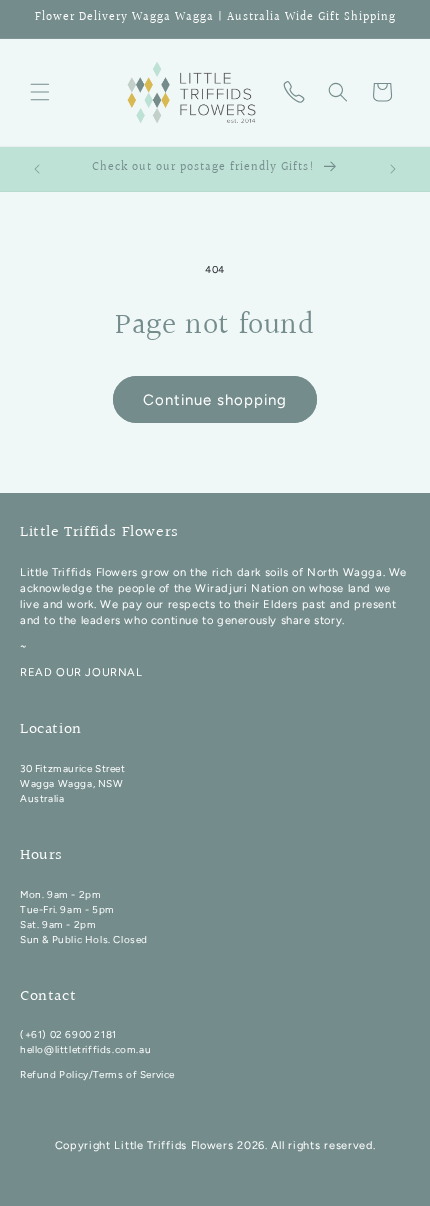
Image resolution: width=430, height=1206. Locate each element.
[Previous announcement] (37, 169)
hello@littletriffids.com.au (85, 1049)
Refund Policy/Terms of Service (97, 1074)
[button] (40, 92)
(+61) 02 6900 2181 (68, 1034)
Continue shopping (215, 400)
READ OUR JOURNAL (81, 672)
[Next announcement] (393, 169)
